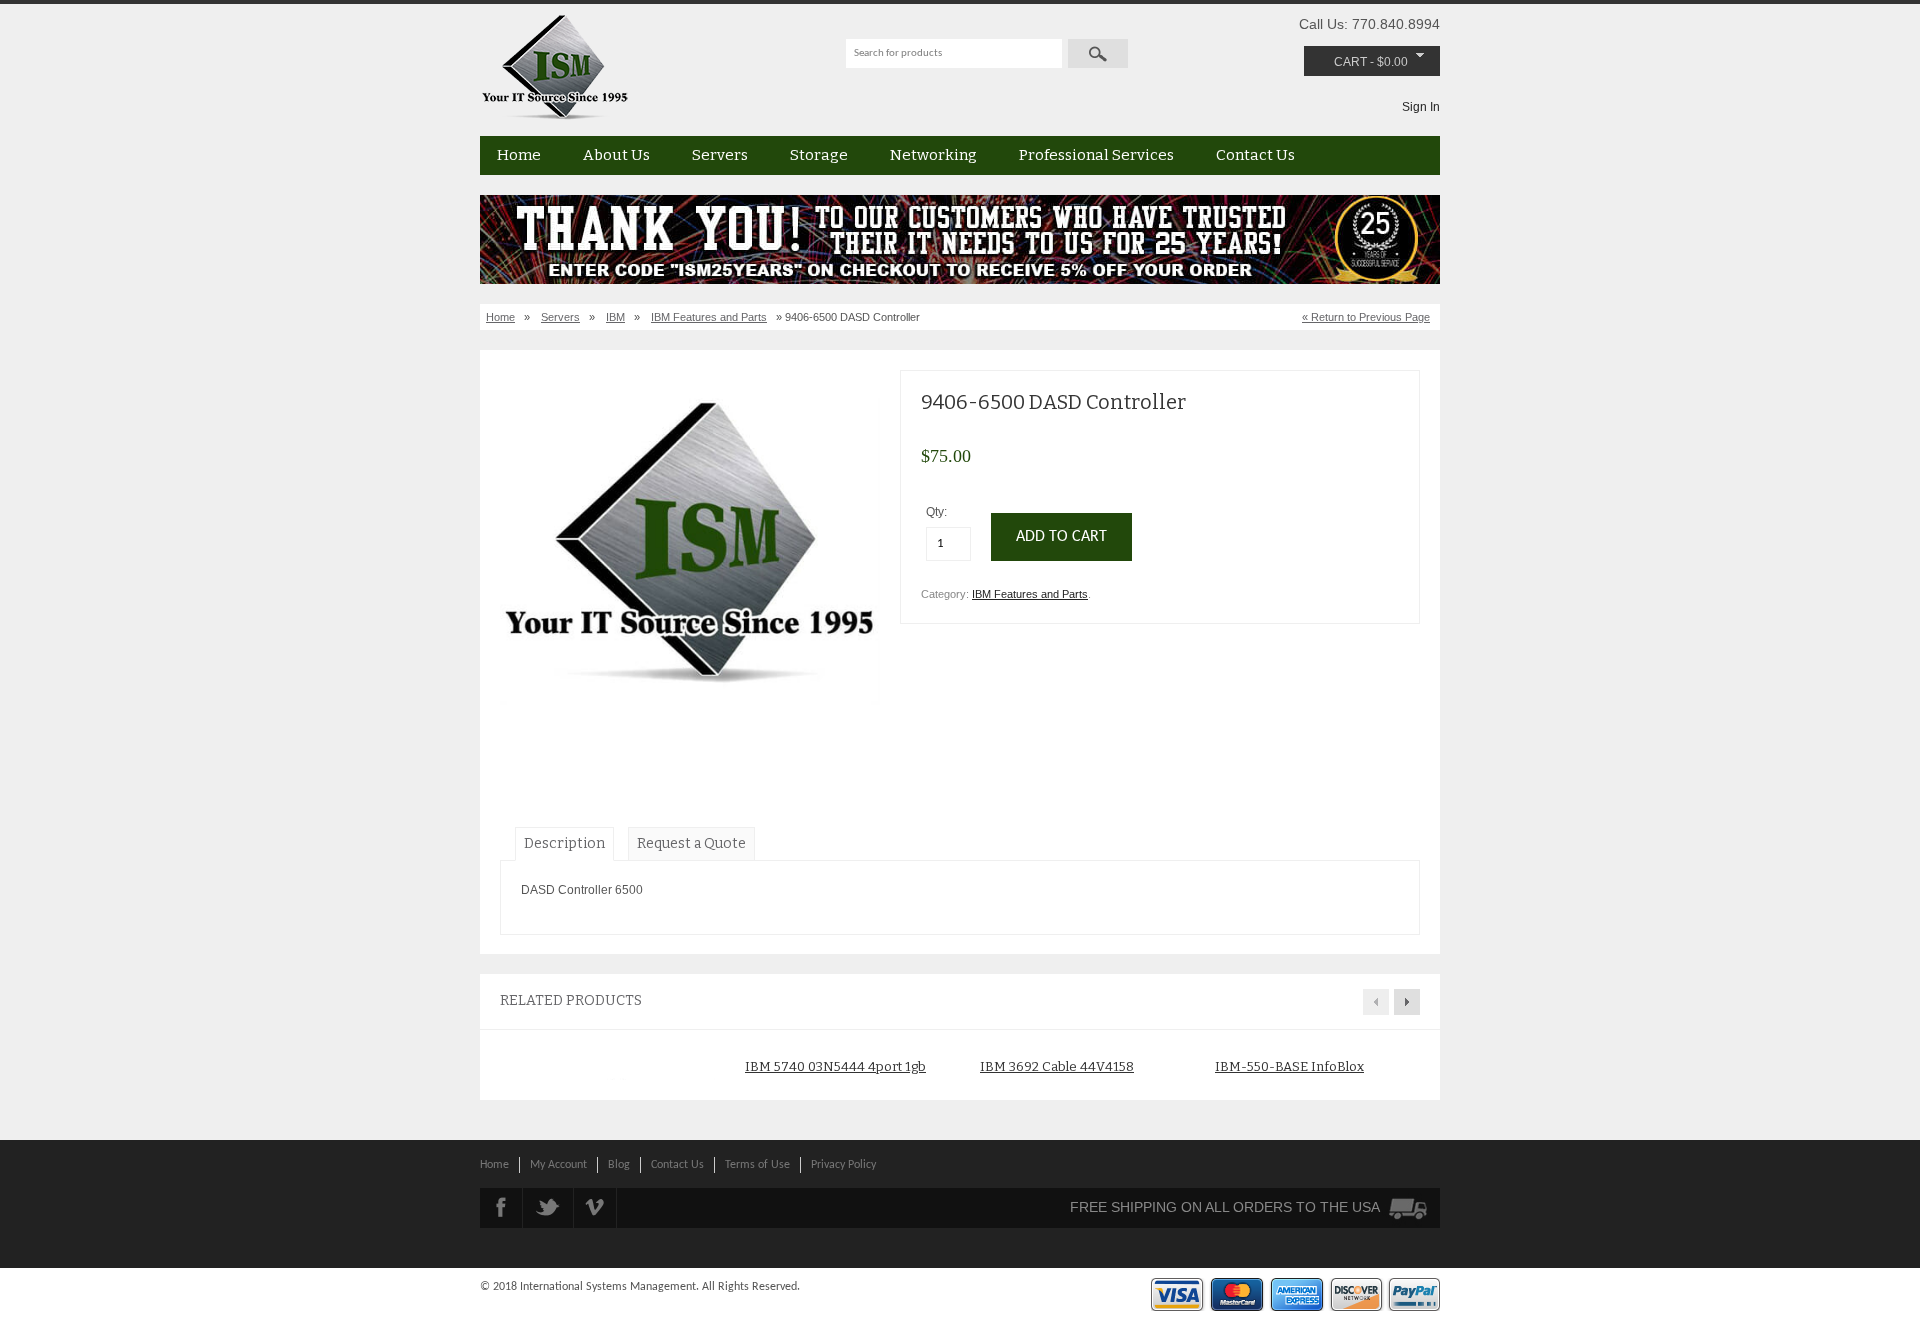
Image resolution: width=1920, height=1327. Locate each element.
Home (519, 155)
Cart (1350, 62)
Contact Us (1255, 155)
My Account (558, 1165)
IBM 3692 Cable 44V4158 (1057, 1066)
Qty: (938, 512)
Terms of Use (757, 1165)
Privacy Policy (843, 1165)
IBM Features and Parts (709, 317)
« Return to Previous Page (1366, 317)
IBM (615, 317)
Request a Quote (691, 843)
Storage (819, 155)
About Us (616, 155)
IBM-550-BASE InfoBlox (1289, 1066)
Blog (619, 1165)
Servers (720, 155)
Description (564, 843)
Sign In (1421, 107)
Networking (933, 155)
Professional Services (1096, 155)
